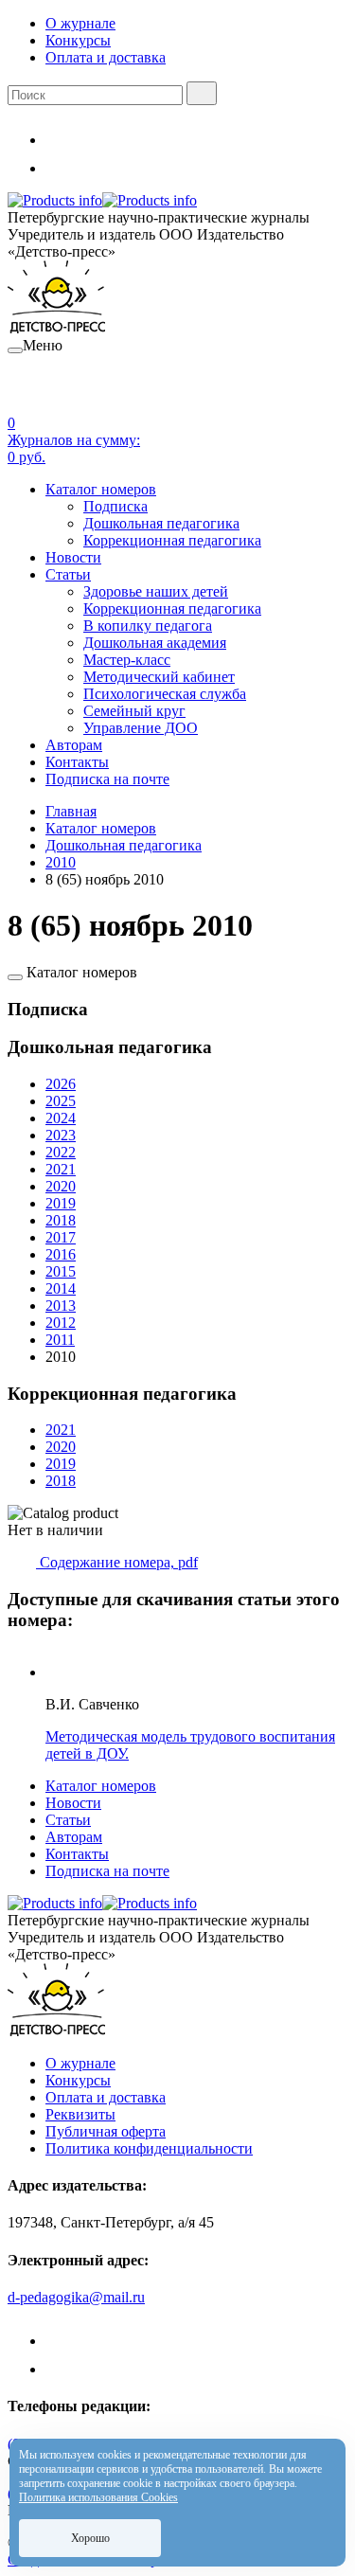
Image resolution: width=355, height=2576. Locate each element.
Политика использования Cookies (98, 2497)
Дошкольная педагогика (161, 523)
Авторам (74, 745)
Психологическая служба (165, 694)
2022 (61, 1152)
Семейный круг (134, 711)
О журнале (80, 23)
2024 (61, 1118)
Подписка (115, 506)
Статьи (68, 574)
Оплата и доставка (106, 57)
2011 (60, 1340)
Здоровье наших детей (156, 591)
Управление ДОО (141, 728)
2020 (61, 1186)
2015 (61, 1271)
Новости (73, 557)
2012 (61, 1323)
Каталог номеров (101, 489)
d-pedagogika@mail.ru (76, 2297)
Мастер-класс (127, 660)
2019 (61, 1203)
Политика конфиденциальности (149, 2148)
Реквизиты (80, 2114)
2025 (61, 1101)
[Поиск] (202, 93)
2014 (61, 1288)
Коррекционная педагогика (172, 540)
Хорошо (90, 2538)
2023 (61, 1135)
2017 (61, 1237)
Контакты (77, 762)
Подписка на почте (107, 779)
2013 (61, 1306)
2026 (61, 1084)
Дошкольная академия (155, 643)
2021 (61, 1169)
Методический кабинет (159, 677)
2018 (61, 1220)
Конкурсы (78, 40)
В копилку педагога (148, 626)
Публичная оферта (106, 2131)
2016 (61, 1254)
